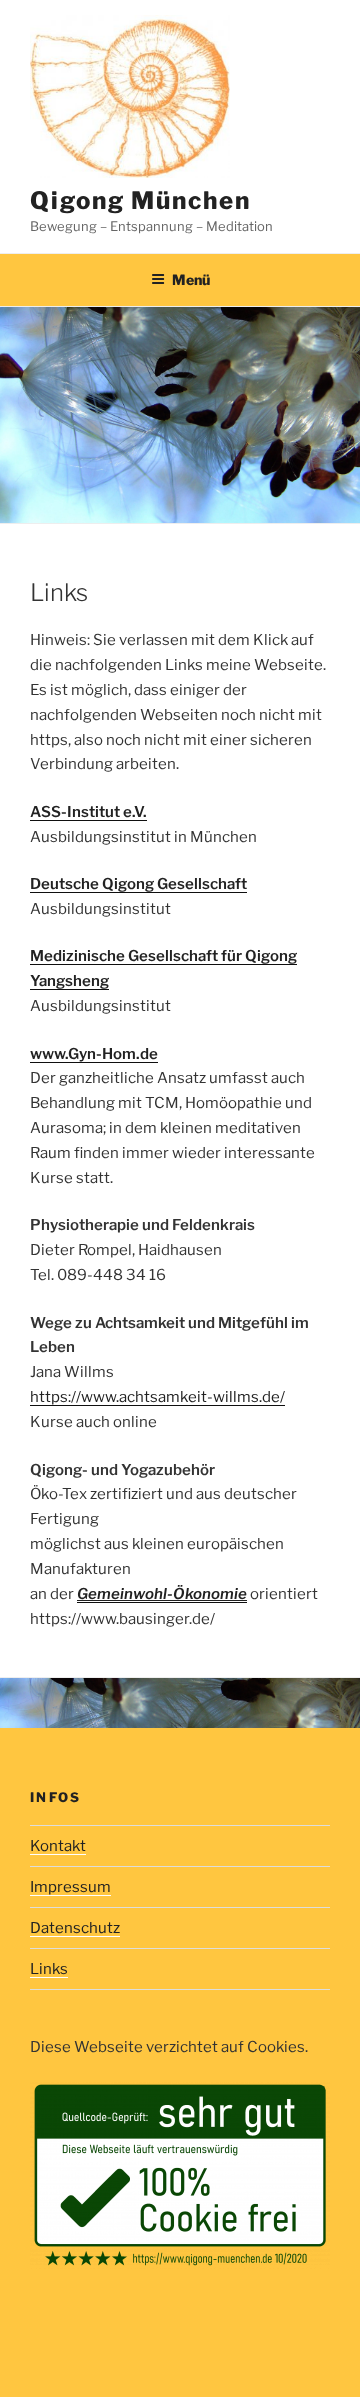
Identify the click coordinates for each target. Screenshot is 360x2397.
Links (49, 1969)
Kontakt (58, 1846)
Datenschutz (75, 1928)
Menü (191, 279)
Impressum (70, 1887)
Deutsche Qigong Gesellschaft (138, 884)
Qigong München (140, 200)
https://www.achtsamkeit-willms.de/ (157, 1397)
